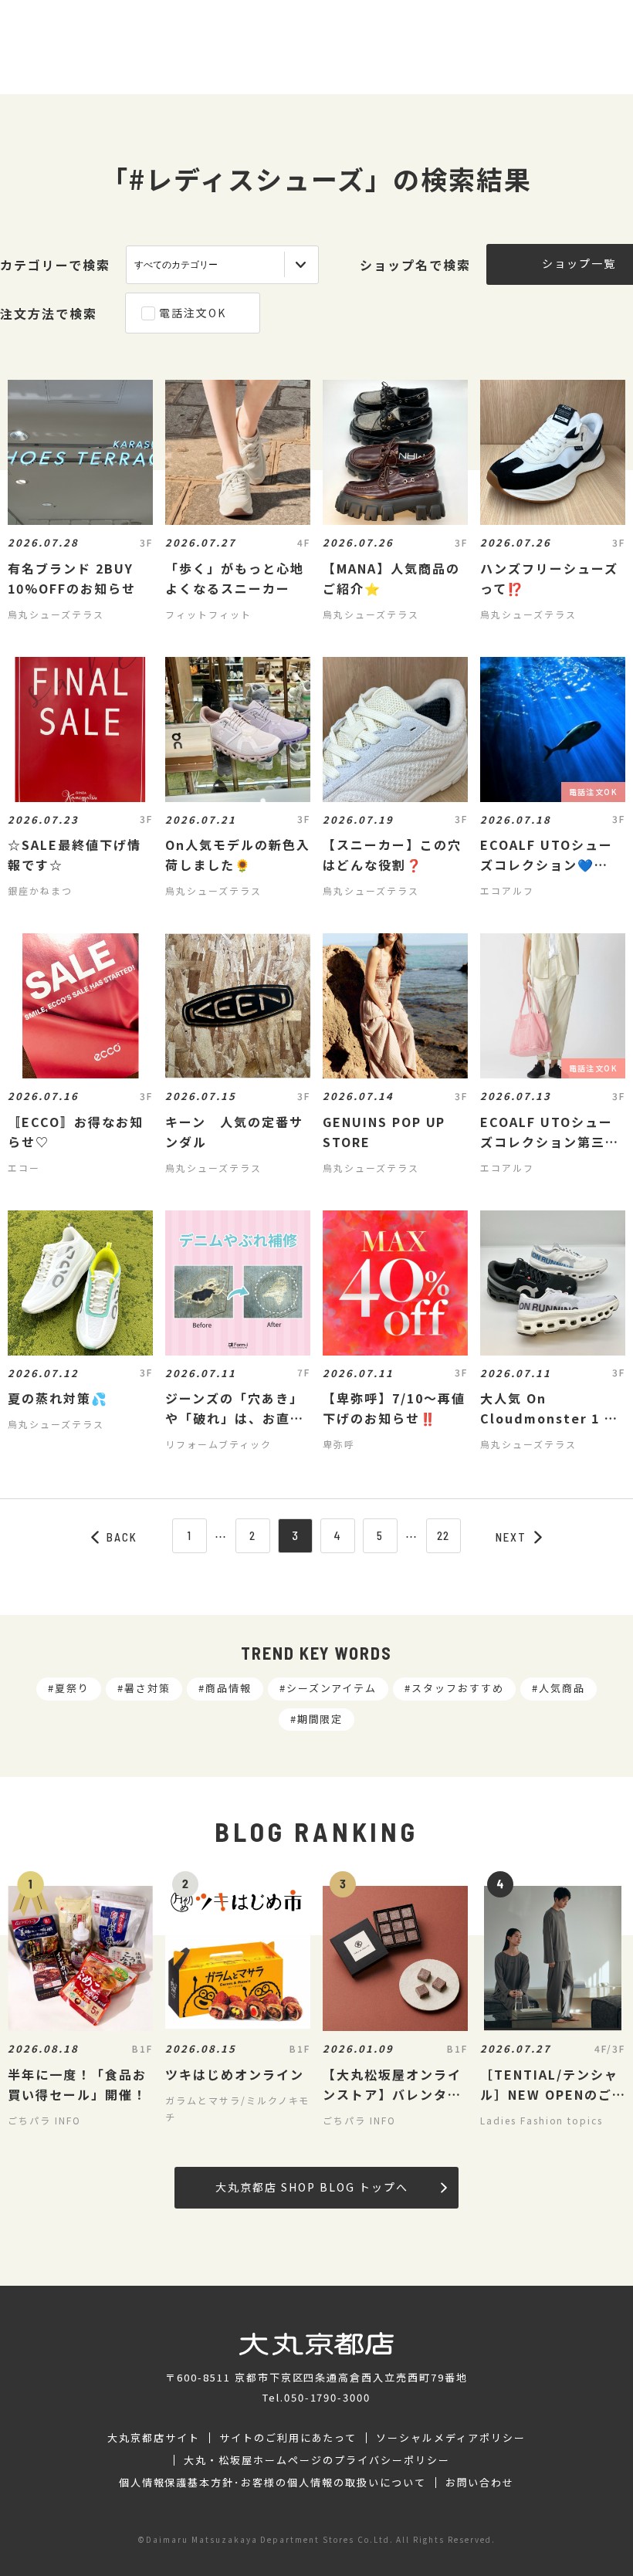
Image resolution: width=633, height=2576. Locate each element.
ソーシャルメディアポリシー (450, 2438)
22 (444, 1535)
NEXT (511, 1537)
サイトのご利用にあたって (288, 2438)
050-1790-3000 (327, 2397)
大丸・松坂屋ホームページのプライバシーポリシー (316, 2460)
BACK (122, 1537)
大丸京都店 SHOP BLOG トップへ (311, 2187)
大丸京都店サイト (154, 2438)
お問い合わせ (480, 2483)
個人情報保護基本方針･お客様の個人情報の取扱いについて (272, 2483)
